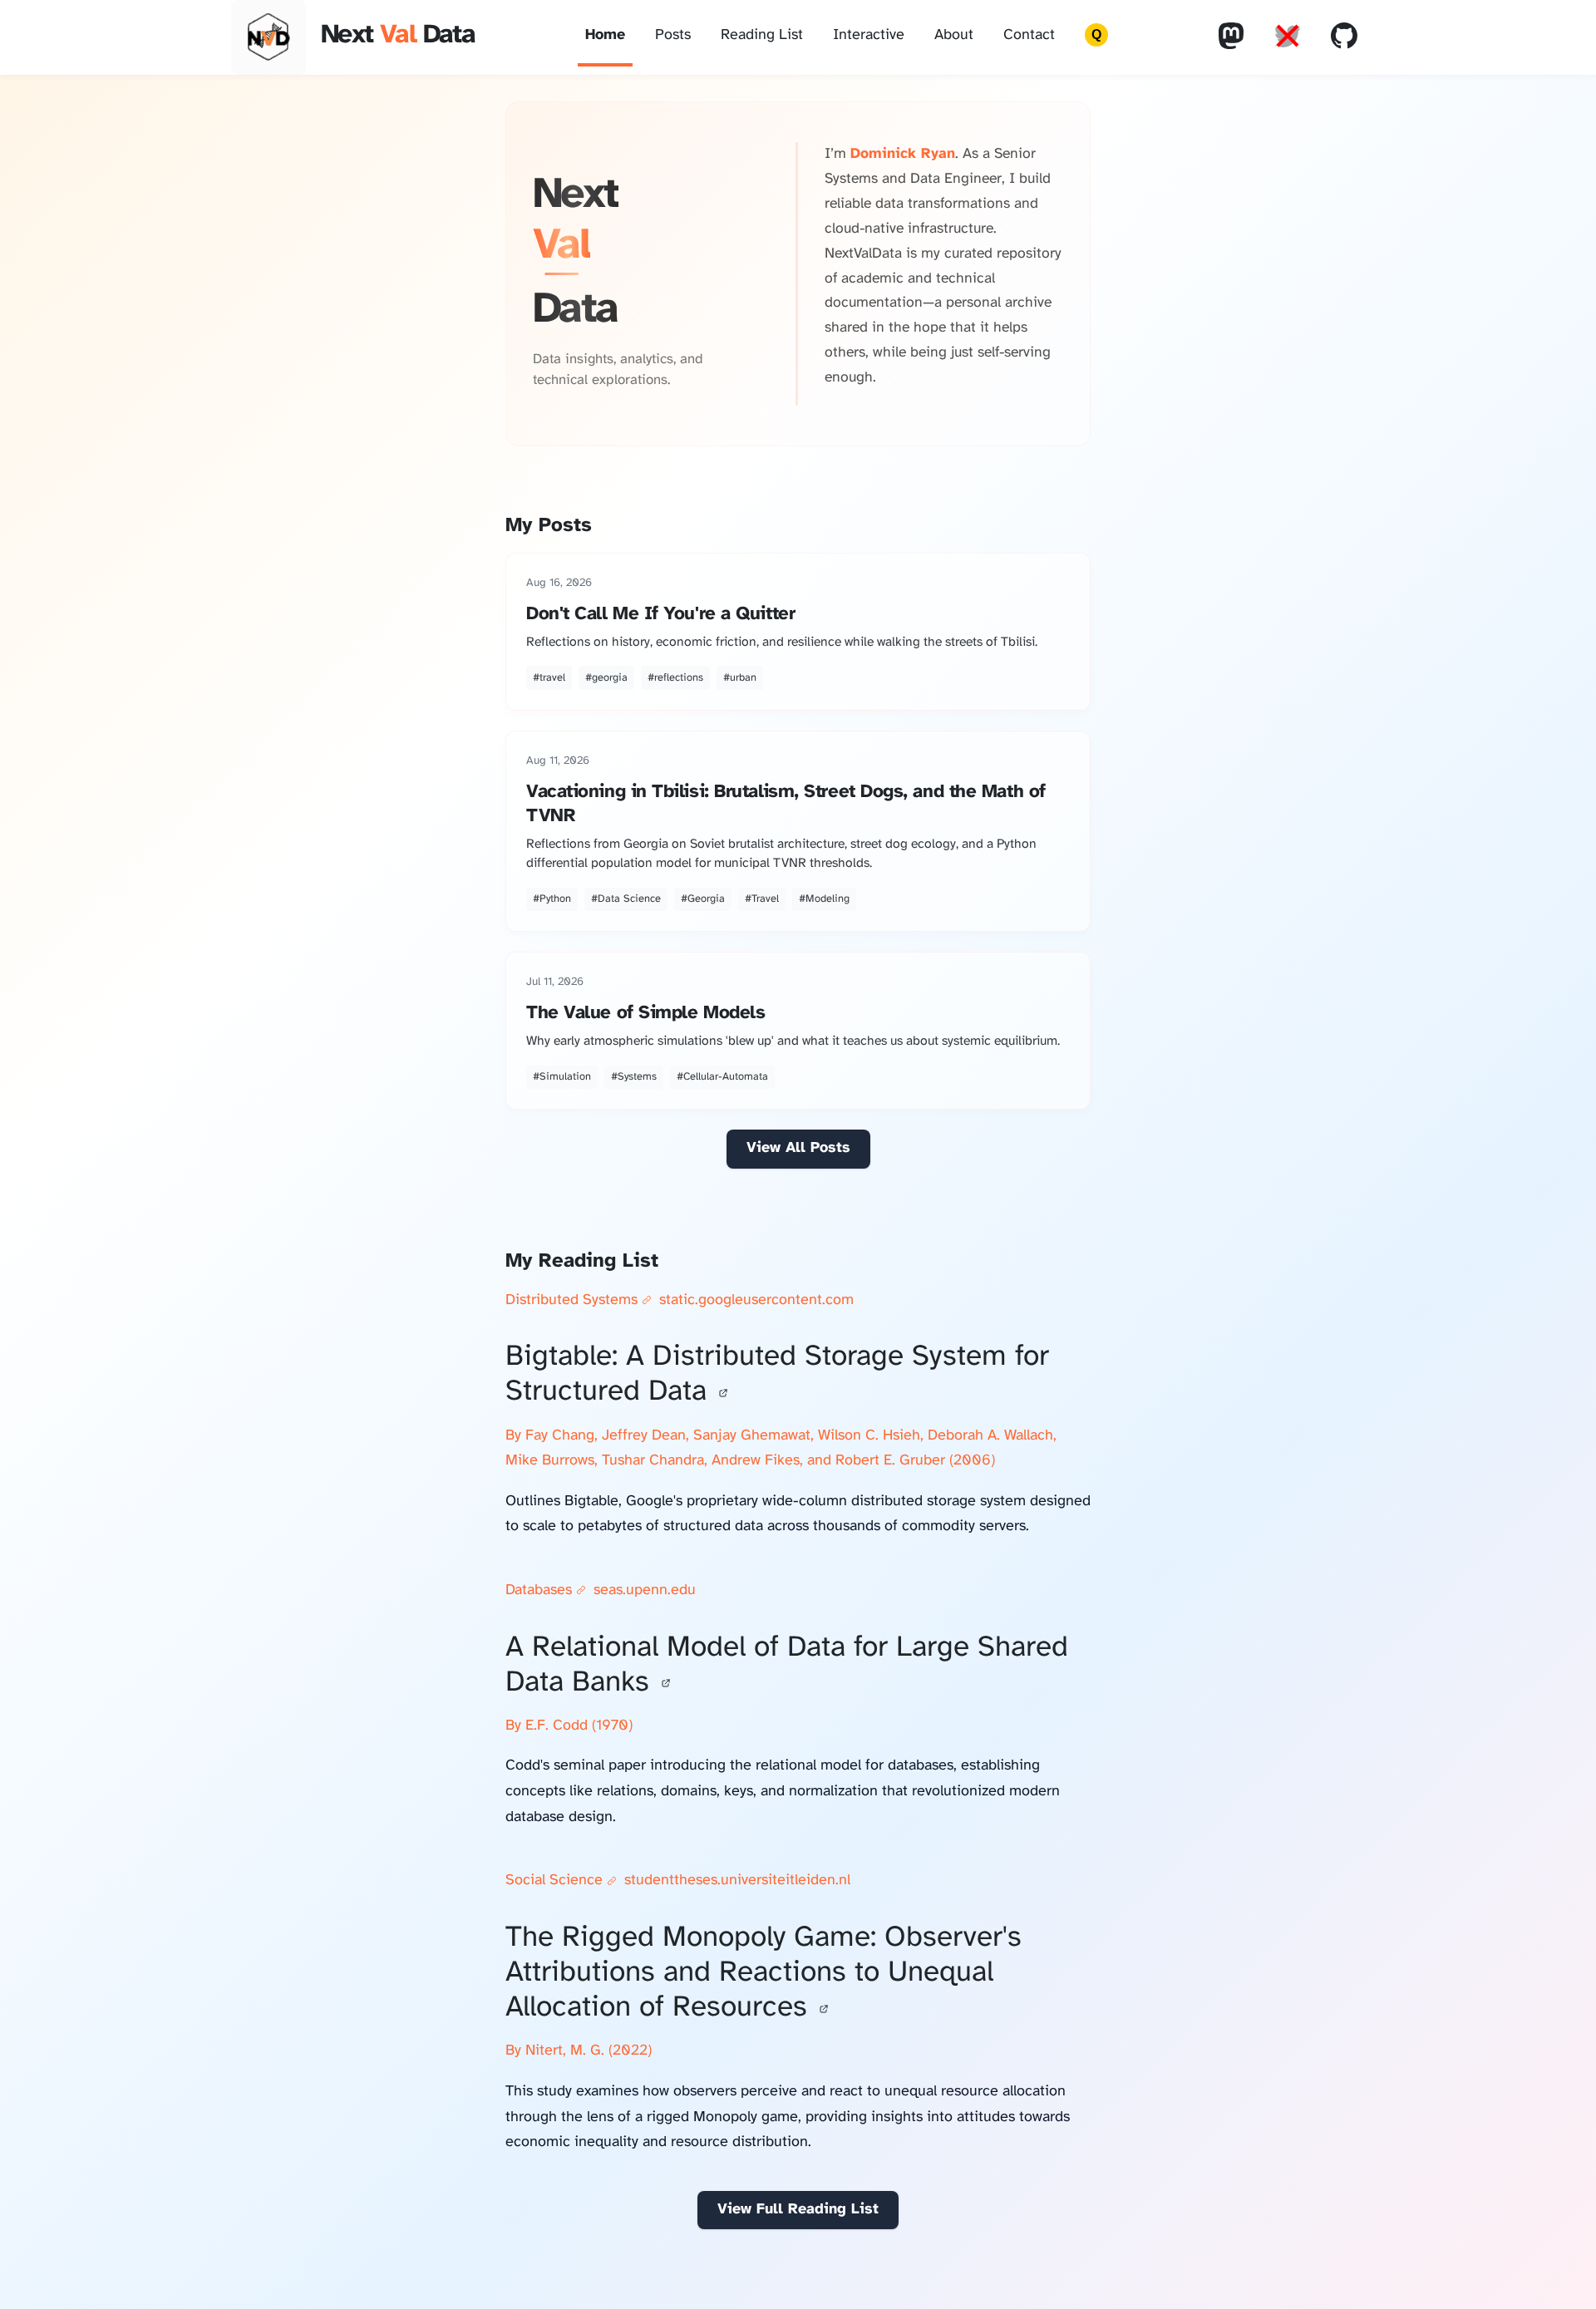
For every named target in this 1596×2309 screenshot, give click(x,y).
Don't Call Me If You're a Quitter (660, 614)
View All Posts (798, 1148)
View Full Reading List (798, 2210)
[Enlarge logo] (268, 37)
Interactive (869, 35)
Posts (673, 35)
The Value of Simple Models (645, 1013)
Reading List (762, 35)
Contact (1029, 35)
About (954, 35)
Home (605, 35)
